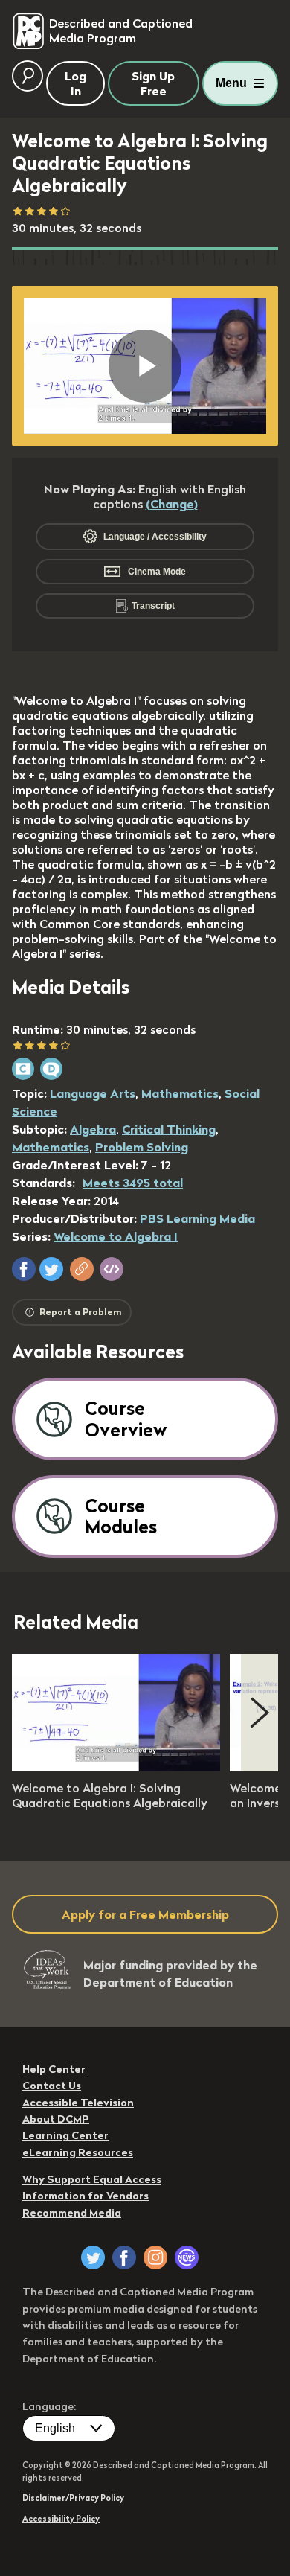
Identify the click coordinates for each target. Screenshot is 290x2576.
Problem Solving (142, 1147)
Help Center (54, 2069)
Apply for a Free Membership (145, 1914)
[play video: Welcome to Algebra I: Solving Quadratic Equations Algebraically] (116, 1767)
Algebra (93, 1129)
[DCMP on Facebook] (124, 2257)
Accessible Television (78, 2103)
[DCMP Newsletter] (187, 2257)
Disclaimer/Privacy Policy (73, 2498)
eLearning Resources (78, 2152)
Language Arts (93, 1093)
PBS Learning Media (197, 1218)
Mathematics (180, 1093)
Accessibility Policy (61, 2519)
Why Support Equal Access (92, 2179)
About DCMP (56, 2119)
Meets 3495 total (133, 1183)
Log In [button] (75, 83)
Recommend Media (72, 2213)
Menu (231, 83)
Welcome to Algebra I (116, 1236)
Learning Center (65, 2135)
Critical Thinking (169, 1129)
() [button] (172, 504)
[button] (24, 1269)
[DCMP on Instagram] (155, 2257)
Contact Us (52, 2086)
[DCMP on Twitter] (93, 2257)
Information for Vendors (86, 2196)
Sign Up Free (153, 83)
